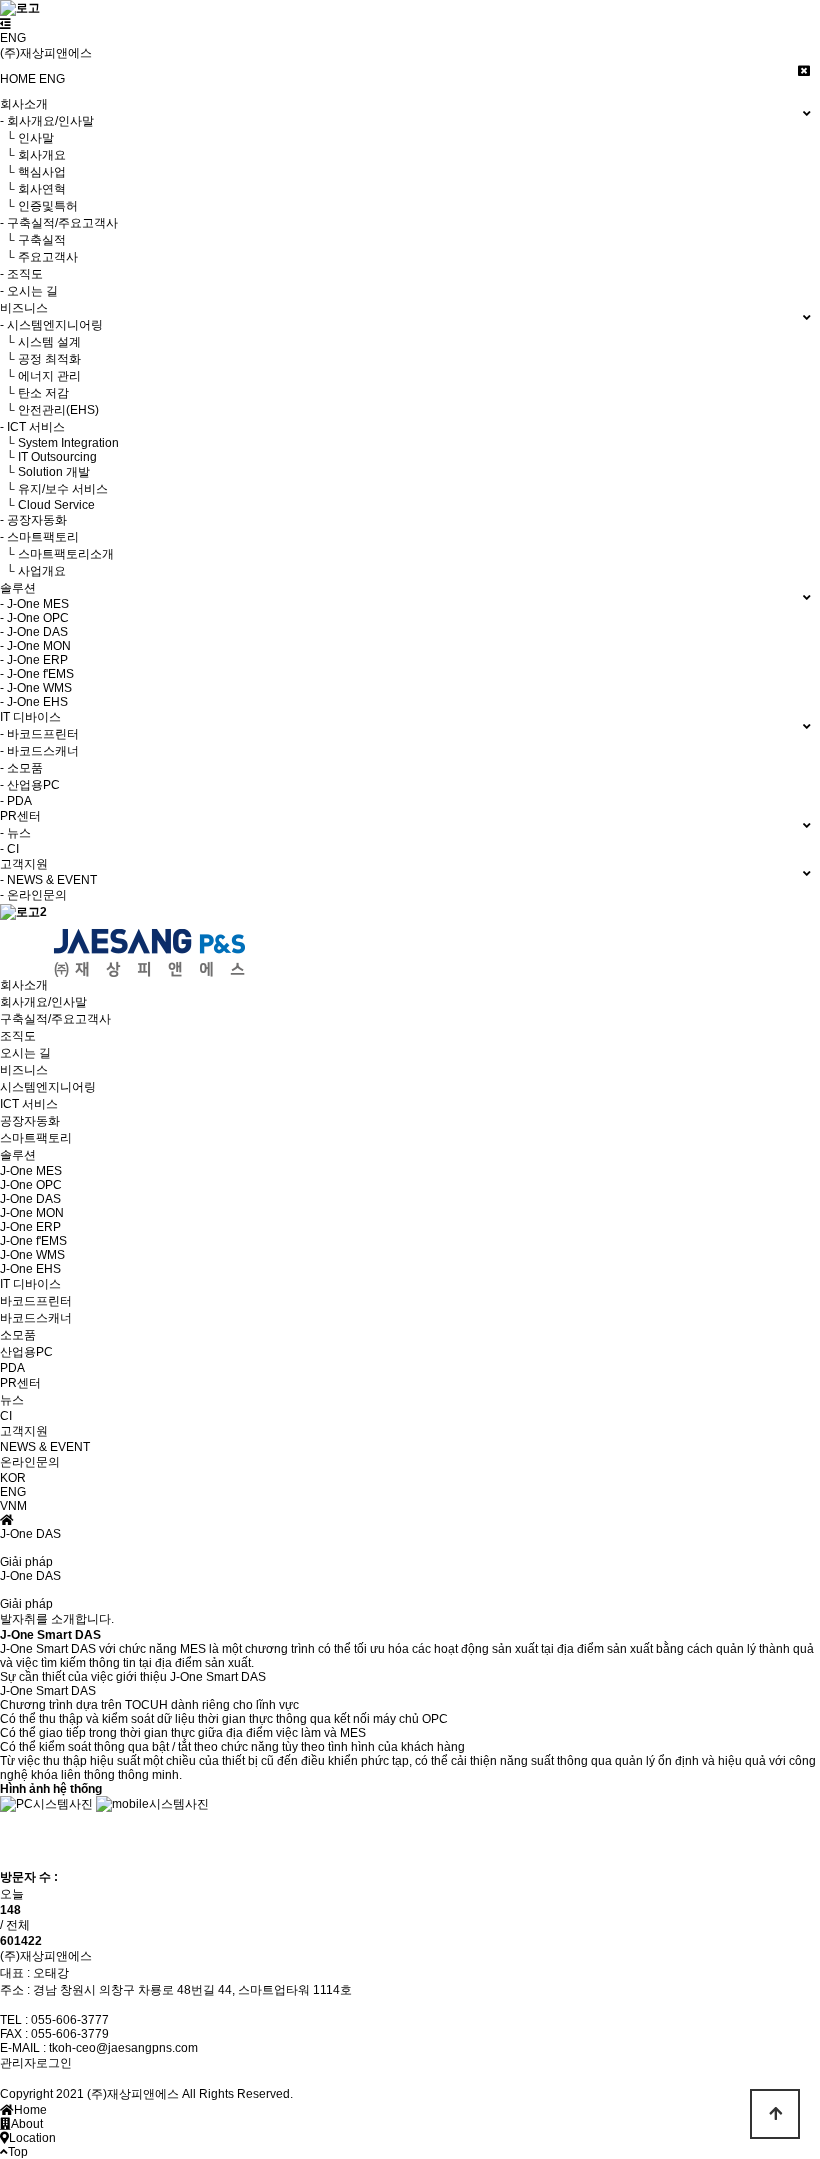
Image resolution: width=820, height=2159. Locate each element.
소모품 (18, 1335)
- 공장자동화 (33, 520)
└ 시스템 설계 (40, 342)
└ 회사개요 (33, 155)
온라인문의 (30, 1462)
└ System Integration (59, 443)
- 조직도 (21, 274)
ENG (13, 38)
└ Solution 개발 (45, 472)
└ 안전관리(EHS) (49, 410)
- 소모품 (21, 768)
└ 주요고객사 (39, 257)
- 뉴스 (15, 833)
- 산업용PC (30, 785)
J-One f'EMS (33, 1241)
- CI (9, 849)
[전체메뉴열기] (5, 24)
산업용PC (26, 1352)
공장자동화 (30, 1121)
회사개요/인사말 (43, 1002)
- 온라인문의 (33, 895)
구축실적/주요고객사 (55, 1019)
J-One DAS (30, 1199)
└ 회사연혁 (33, 189)
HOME (18, 79)
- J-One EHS (34, 702)
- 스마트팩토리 (39, 537)
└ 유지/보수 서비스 (54, 489)
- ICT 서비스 (32, 427)
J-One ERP (30, 1227)
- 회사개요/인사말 (47, 121)
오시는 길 (25, 1053)
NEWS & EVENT (45, 1447)
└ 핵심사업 (33, 172)
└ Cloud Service (47, 505)
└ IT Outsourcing (48, 457)
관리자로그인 (36, 2063)
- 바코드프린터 (39, 734)
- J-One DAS (34, 632)
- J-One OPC (34, 618)
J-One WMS (32, 1255)
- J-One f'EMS (37, 674)
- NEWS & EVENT (48, 880)
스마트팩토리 (36, 1138)
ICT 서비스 (29, 1104)
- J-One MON (35, 646)
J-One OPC (31, 1185)
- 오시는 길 (29, 291)
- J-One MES (34, 604)
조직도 (18, 1036)
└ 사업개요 (33, 571)
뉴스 (12, 1400)
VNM (13, 1506)
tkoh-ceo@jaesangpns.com (123, 2048)
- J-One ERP (34, 660)
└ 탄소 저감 (34, 393)
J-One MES (31, 1171)
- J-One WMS (36, 688)
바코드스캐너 (36, 1318)
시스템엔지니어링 (48, 1087)
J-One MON (32, 1213)
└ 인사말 (27, 138)
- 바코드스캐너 (39, 751)
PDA (12, 1368)
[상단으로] (775, 2114)
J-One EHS (30, 1269)
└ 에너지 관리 (40, 376)
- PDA (16, 801)
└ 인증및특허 (39, 206)
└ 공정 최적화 (40, 359)
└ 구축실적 (33, 240)
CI (6, 1416)
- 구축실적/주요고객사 (59, 223)
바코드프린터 (36, 1301)
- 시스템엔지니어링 (51, 325)
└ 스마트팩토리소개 (57, 554)
